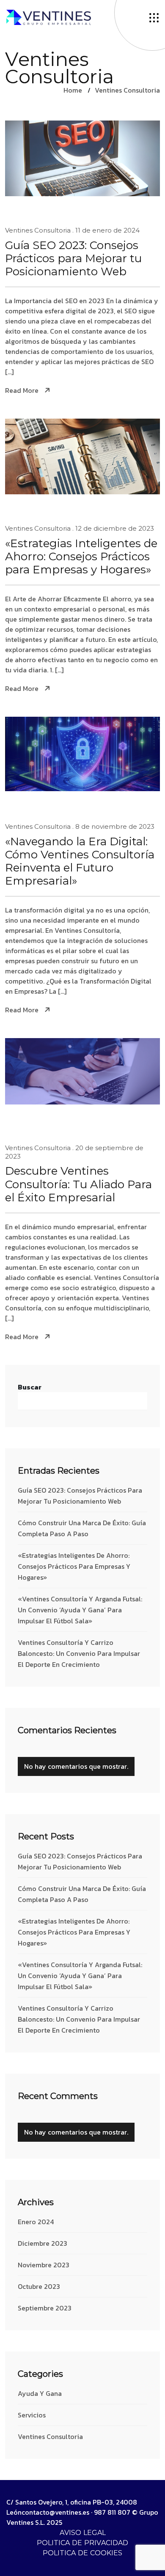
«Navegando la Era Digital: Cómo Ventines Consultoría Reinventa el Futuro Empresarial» (80, 862)
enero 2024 (36, 2222)
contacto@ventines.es (55, 2512)
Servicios (32, 2415)
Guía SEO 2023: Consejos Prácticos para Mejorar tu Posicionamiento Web (73, 259)
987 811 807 (112, 2512)
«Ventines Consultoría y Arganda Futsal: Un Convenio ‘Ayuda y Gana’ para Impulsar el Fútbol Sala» (80, 1610)
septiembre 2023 (45, 2308)
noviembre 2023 (44, 2265)
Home (73, 90)
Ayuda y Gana (40, 2393)
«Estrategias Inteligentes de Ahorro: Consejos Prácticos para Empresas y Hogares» (81, 557)
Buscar (30, 1387)
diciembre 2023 (43, 2243)
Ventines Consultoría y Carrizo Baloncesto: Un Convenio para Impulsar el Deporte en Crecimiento (79, 1653)
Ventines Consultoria (127, 90)
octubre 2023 (39, 2286)
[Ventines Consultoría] (49, 16)
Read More (22, 391)
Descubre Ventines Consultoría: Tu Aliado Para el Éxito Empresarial (78, 1184)
